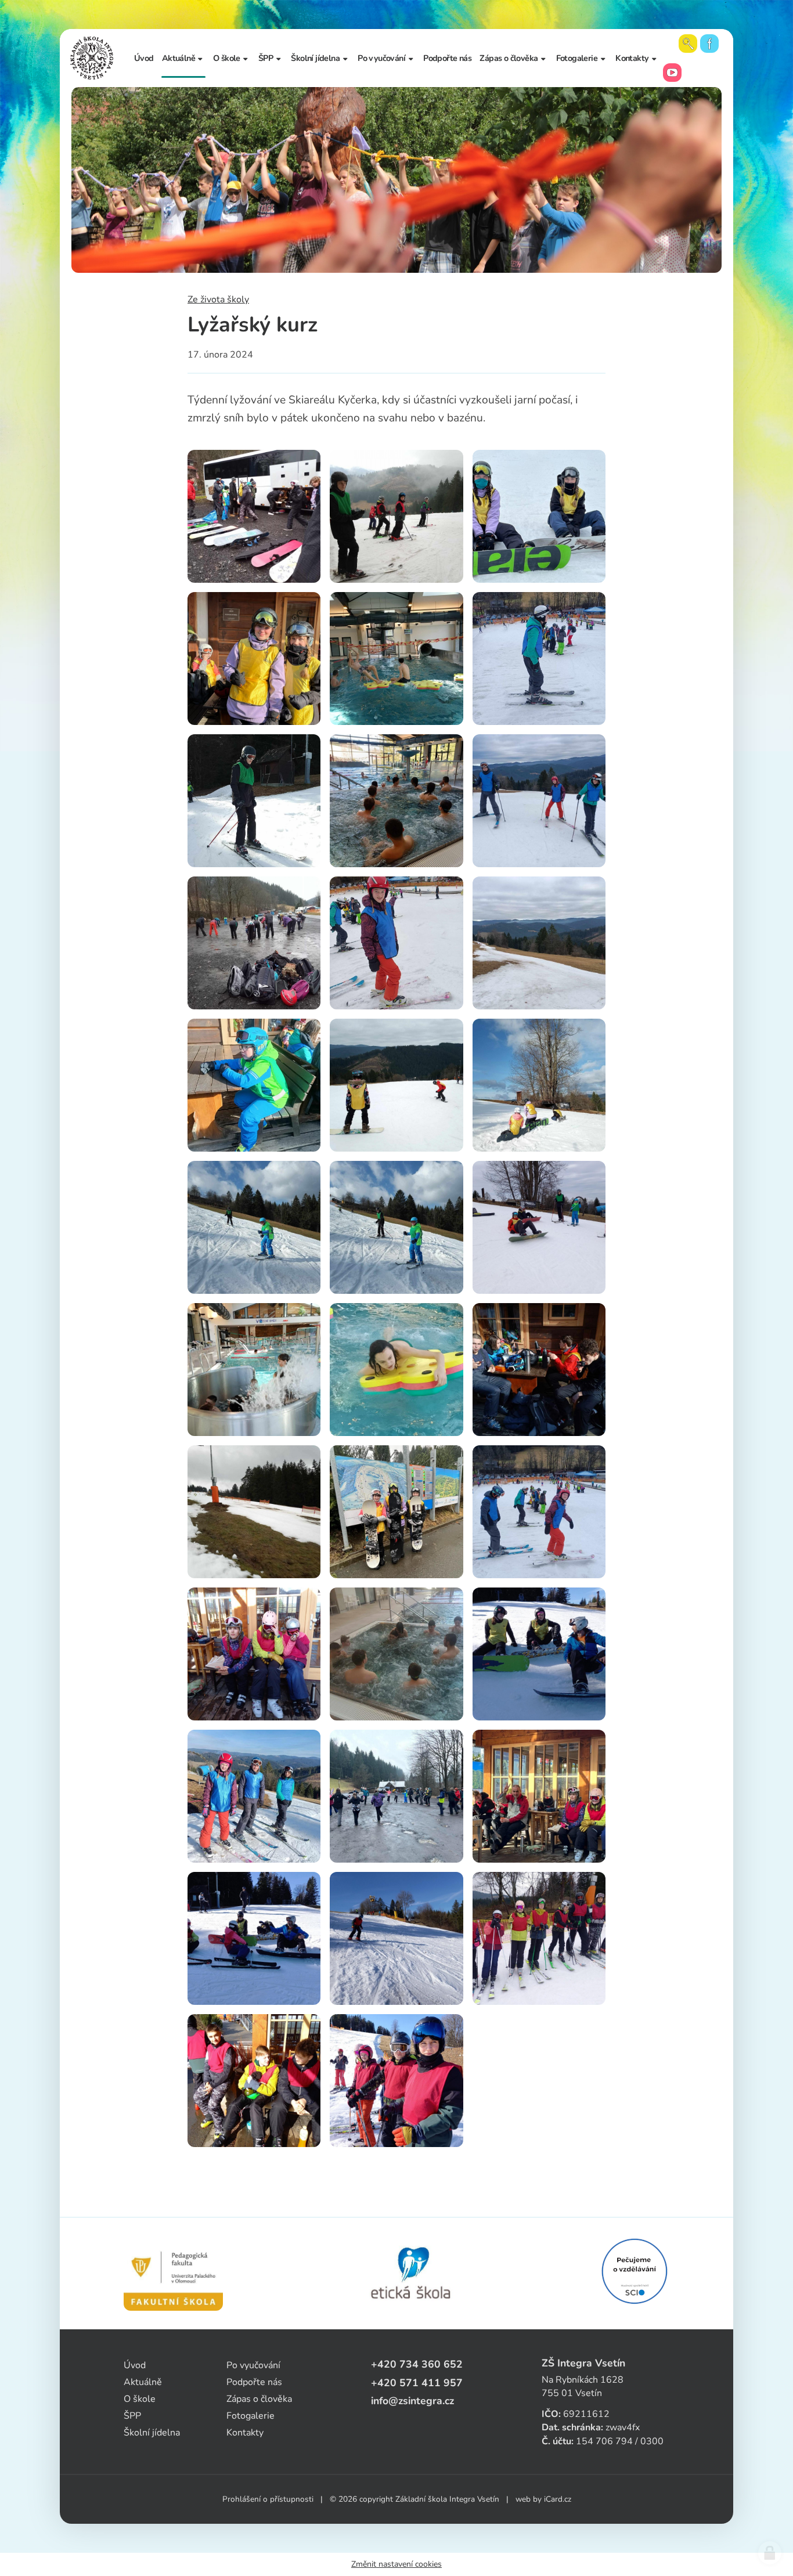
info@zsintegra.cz (412, 2401)
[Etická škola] (411, 2274)
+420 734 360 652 (417, 2364)
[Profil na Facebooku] (709, 44)
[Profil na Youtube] (672, 73)
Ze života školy (218, 300)
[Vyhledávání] (688, 44)
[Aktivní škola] (635, 2271)
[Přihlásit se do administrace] (770, 2553)
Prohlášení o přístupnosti (268, 2499)
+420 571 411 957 (417, 2383)
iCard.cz (558, 2499)
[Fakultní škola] (173, 2274)
